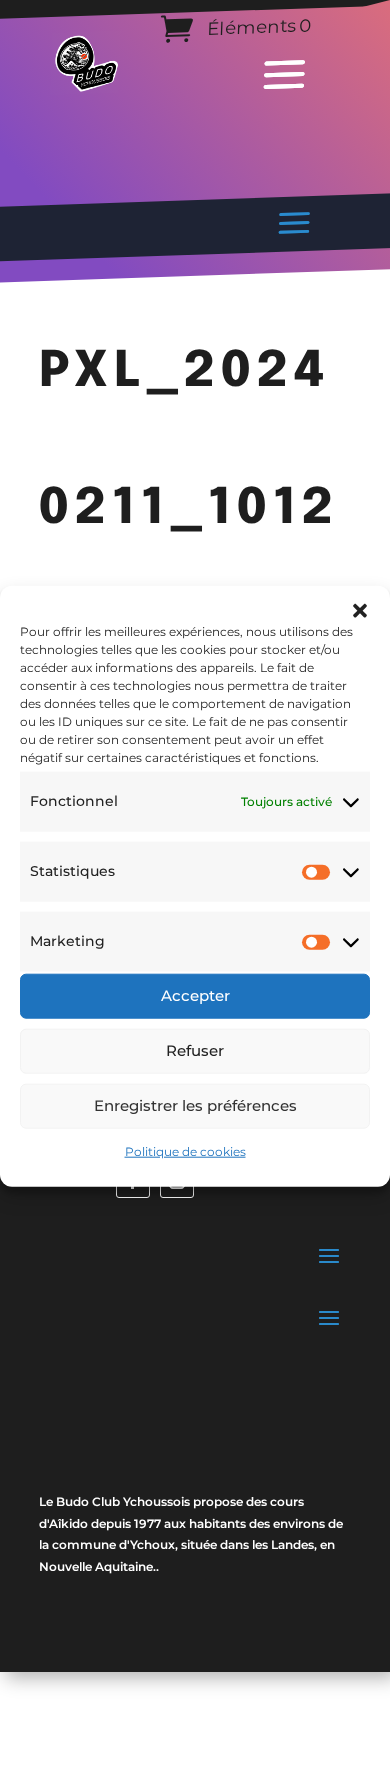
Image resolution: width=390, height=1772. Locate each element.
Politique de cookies (185, 1150)
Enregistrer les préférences (195, 1105)
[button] (360, 611)
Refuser (195, 1050)
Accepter (195, 995)
